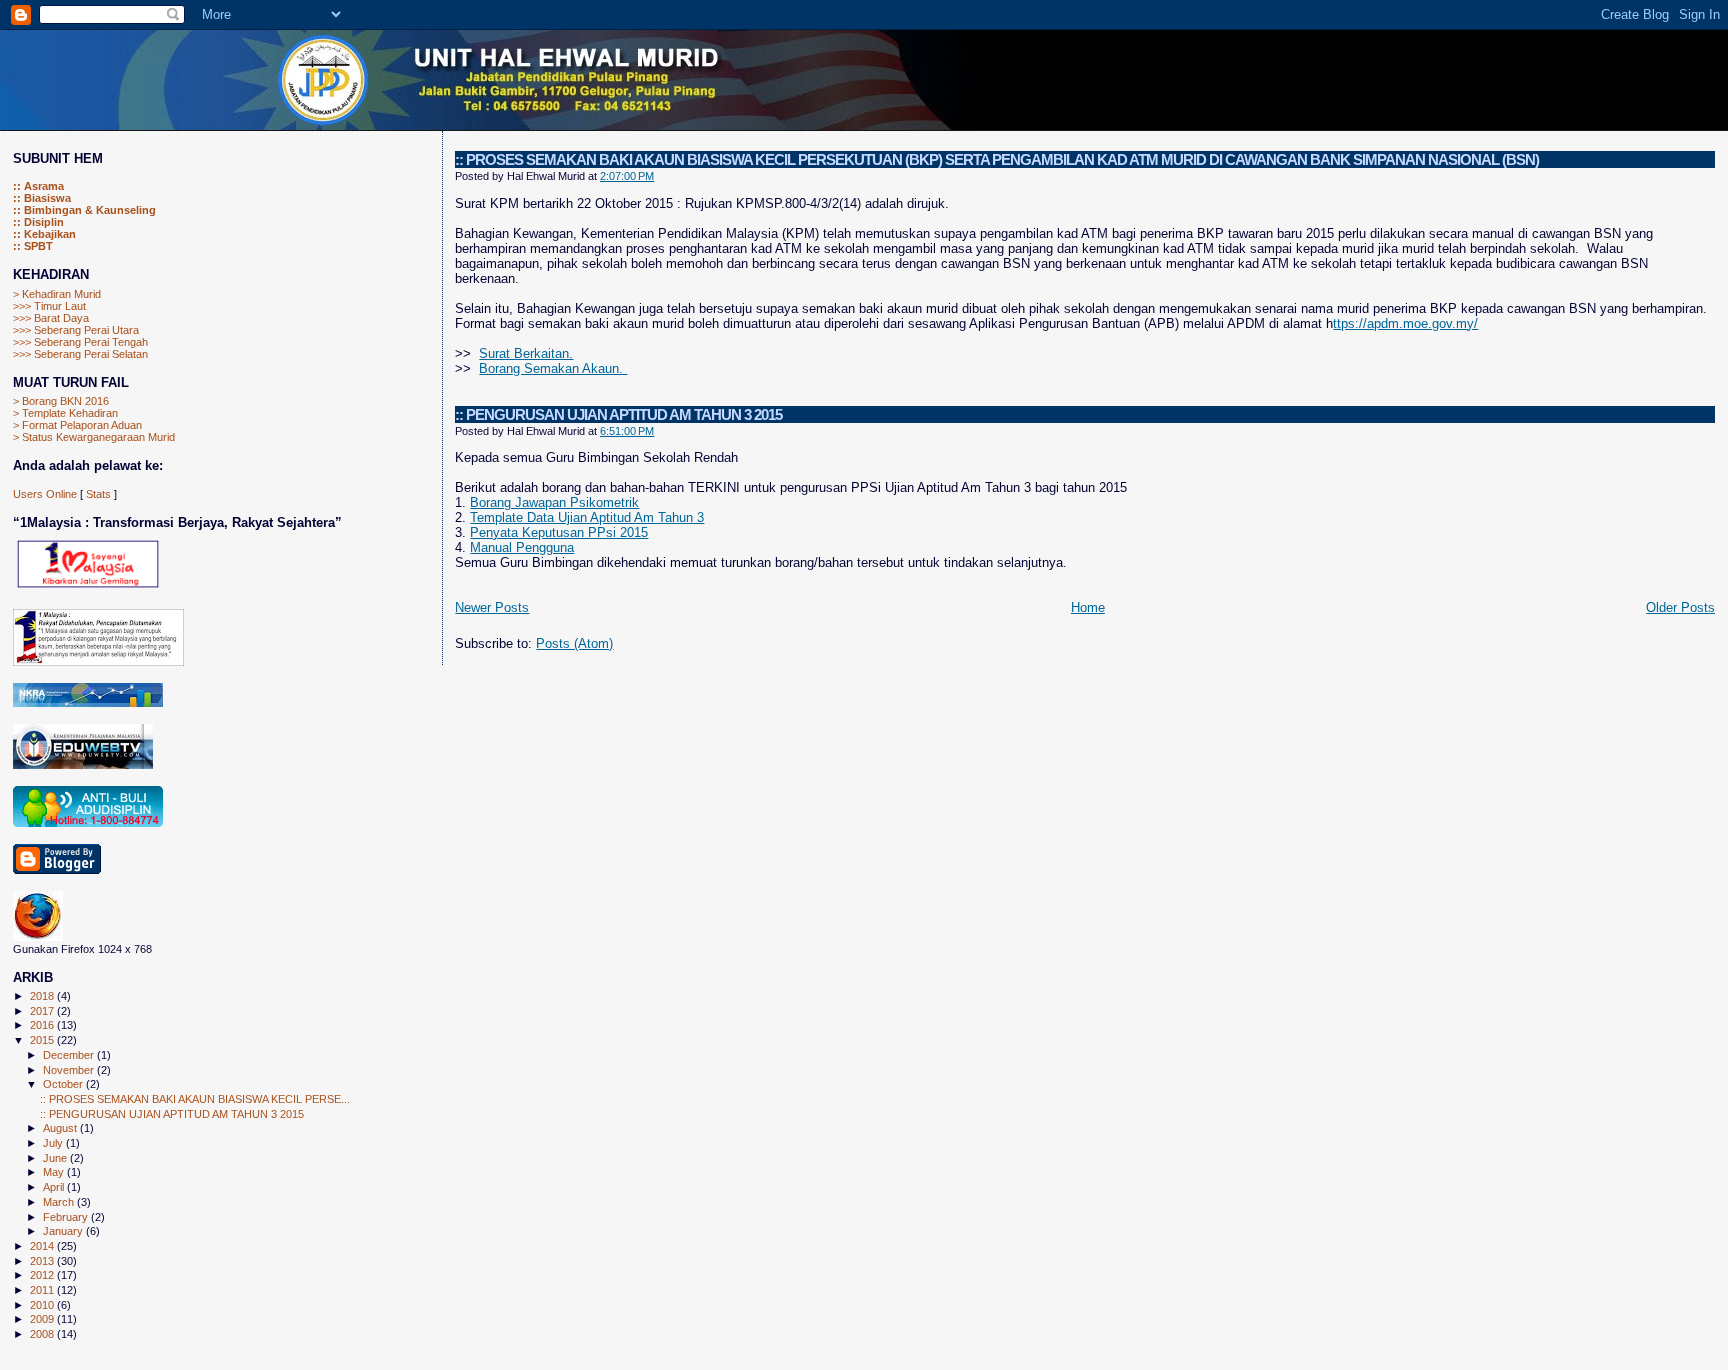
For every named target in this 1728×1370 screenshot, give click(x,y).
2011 (43, 1290)
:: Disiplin (38, 222)
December (70, 1055)
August (61, 1128)
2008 (43, 1334)
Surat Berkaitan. (526, 353)
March (60, 1202)
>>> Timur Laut (49, 306)
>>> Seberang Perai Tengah (80, 342)
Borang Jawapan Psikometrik (554, 502)
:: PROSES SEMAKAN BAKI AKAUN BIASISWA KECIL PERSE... (195, 1099)
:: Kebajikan (44, 234)
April (55, 1187)
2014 (43, 1246)
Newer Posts (492, 607)
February (67, 1217)
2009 (43, 1319)
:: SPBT (33, 246)
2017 (43, 1011)
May (55, 1172)
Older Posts (1680, 607)
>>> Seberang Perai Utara (76, 330)
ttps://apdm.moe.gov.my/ (1405, 323)
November (70, 1070)
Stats (98, 494)
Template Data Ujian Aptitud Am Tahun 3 (587, 517)
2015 (43, 1040)
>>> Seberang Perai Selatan (80, 354)
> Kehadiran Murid (57, 294)
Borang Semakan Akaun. (553, 368)
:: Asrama (38, 186)
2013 (43, 1261)
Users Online (45, 494)
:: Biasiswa (42, 198)
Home (1088, 607)
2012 (43, 1275)
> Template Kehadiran (65, 413)
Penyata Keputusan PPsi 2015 (559, 532)
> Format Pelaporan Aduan (77, 425)
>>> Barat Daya (51, 318)
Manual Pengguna (522, 547)
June (56, 1158)
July (54, 1143)
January (64, 1231)
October (64, 1084)
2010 (43, 1305)
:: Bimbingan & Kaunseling (84, 210)
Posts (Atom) (574, 643)
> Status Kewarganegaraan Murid (94, 437)
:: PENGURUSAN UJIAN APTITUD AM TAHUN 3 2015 (618, 414)
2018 (43, 996)
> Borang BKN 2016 (61, 401)
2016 (43, 1025)
